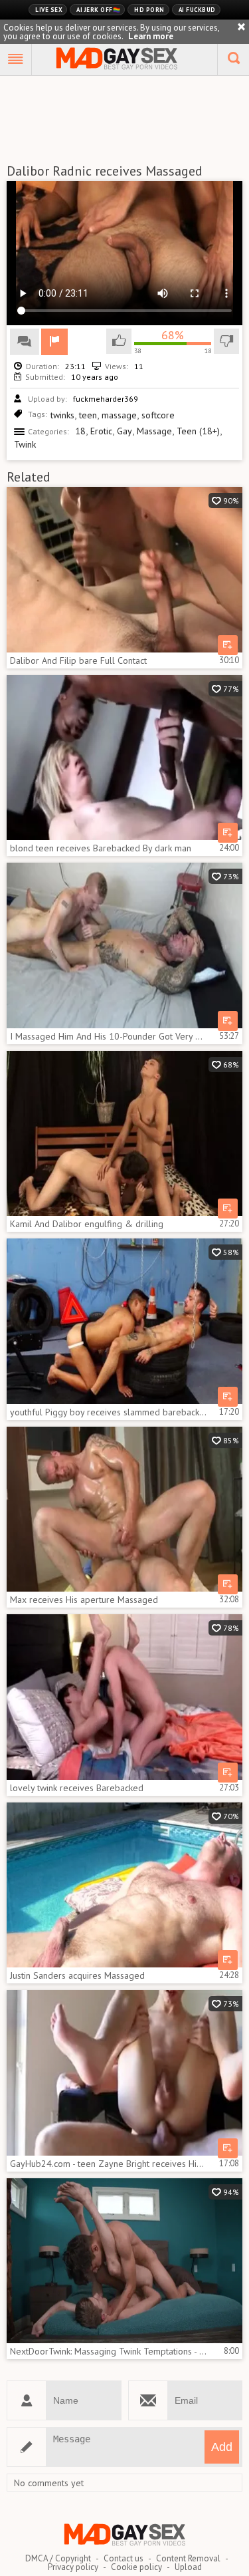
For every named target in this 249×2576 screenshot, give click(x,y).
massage (119, 415)
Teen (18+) (198, 431)
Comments (25, 342)
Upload (188, 2567)
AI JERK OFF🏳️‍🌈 (98, 10)
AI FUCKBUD (197, 10)
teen (88, 415)
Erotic (101, 431)
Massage (154, 431)
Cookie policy (136, 2567)
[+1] (16, 60)
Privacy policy (73, 2567)
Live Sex (49, 10)
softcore (158, 415)
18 (80, 431)
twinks (62, 415)
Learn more (151, 36)
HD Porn (149, 10)
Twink (25, 444)
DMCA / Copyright (58, 2558)
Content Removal (188, 2558)
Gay (124, 431)
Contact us (124, 2558)
